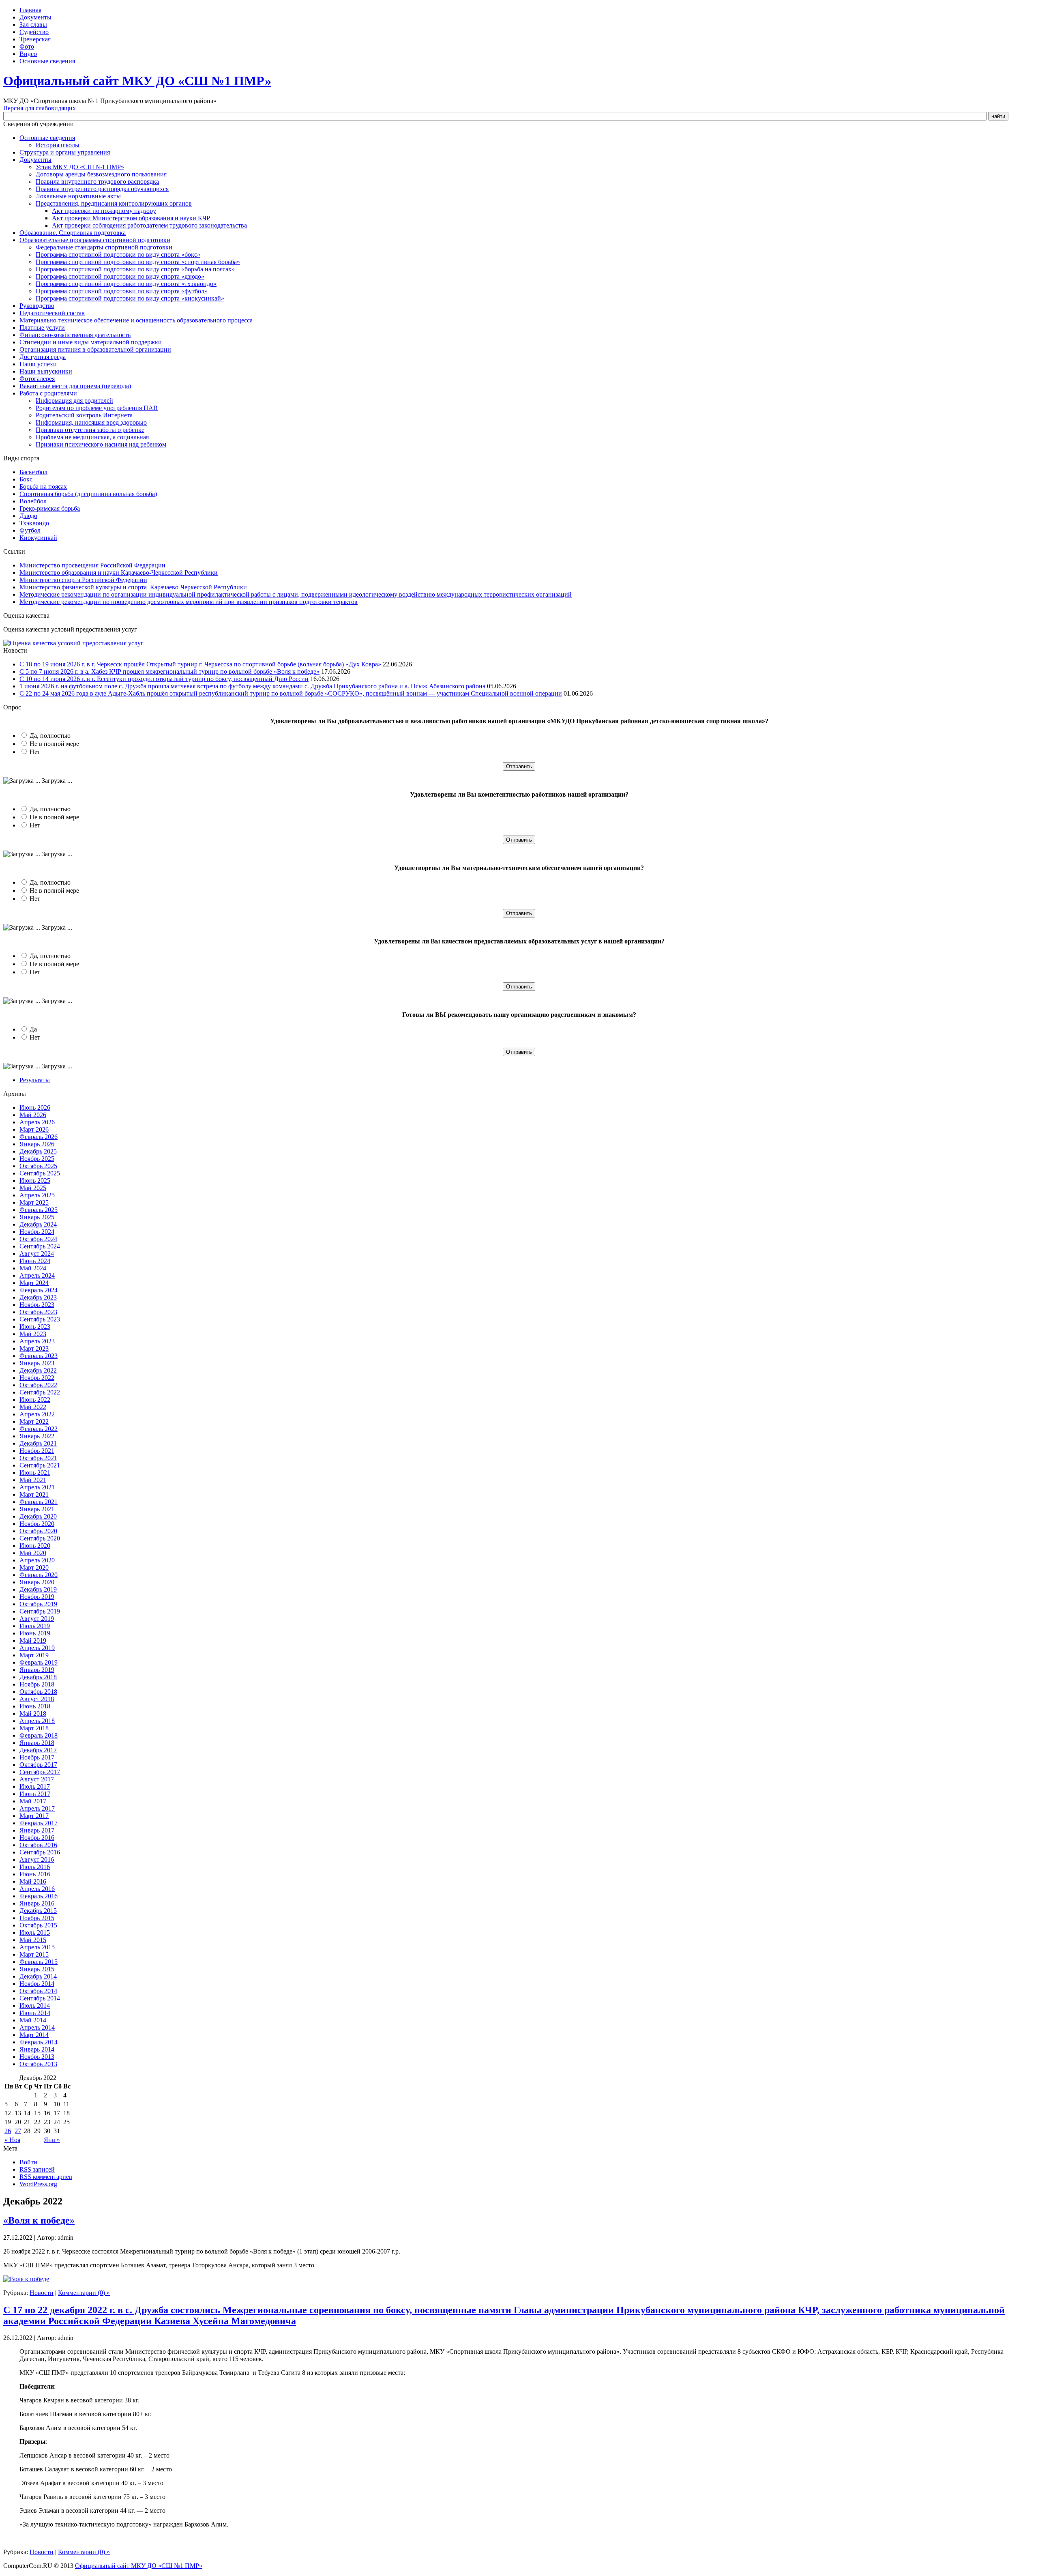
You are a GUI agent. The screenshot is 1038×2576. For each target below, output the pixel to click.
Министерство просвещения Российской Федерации (92, 565)
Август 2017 (37, 1779)
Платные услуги (42, 328)
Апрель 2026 (37, 1122)
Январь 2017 (37, 1830)
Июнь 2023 (35, 1327)
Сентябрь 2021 (40, 1465)
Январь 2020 (37, 1582)
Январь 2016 (37, 1903)
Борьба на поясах (43, 487)
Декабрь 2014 (38, 1976)
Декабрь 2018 (38, 1677)
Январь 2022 (37, 1436)
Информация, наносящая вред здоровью (91, 422)
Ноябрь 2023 (37, 1305)
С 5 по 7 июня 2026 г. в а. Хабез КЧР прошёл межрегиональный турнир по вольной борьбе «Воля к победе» (169, 671)
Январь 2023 (37, 1363)
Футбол (30, 530)
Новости (42, 2293)
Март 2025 (34, 1202)
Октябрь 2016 (38, 1845)
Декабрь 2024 (38, 1224)
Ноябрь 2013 (37, 2057)
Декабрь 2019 (38, 1589)
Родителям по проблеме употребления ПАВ (97, 408)
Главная (30, 10)
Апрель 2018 (37, 1721)
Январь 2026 (37, 1144)
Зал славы (33, 25)
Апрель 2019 (37, 1648)
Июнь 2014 (35, 2013)
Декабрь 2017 (38, 1750)
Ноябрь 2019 (37, 1597)
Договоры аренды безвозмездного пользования (101, 174)
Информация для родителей (74, 401)
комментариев (46, 2177)
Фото (27, 46)
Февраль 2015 (39, 1962)
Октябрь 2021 (38, 1458)
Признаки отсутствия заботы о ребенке (90, 430)
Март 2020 (34, 1567)
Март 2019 (34, 1655)
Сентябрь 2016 (40, 1852)
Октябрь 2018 (38, 1692)
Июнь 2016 (35, 1874)
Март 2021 (34, 1494)
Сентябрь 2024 (40, 1246)
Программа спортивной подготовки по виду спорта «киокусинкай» (130, 298)
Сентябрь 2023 (40, 1319)
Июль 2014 (35, 2006)
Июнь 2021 (35, 1473)
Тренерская (35, 39)
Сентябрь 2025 (40, 1173)
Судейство (34, 32)
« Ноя (12, 2140)
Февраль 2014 (39, 2042)
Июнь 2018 (35, 1706)
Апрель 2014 (37, 2027)
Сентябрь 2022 (40, 1392)
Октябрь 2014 (38, 1991)
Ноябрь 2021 (37, 1451)
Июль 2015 (35, 1933)
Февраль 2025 (39, 1210)
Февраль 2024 (39, 1290)
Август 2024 (37, 1254)
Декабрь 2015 (38, 1911)
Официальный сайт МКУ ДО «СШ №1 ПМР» (137, 81)
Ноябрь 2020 (37, 1524)
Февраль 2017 (39, 1823)
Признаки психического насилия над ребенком (101, 444)
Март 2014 (34, 2035)
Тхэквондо (34, 523)
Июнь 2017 (35, 1794)
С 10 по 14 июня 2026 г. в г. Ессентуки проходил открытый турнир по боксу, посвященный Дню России (164, 679)
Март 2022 (34, 1421)
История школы (58, 145)
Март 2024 (34, 1283)
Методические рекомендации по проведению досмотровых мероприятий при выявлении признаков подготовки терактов (189, 602)
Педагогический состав (52, 313)
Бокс (26, 479)
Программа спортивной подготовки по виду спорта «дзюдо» (120, 276)
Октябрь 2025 (38, 1166)
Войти (28, 2162)
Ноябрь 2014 (37, 1984)
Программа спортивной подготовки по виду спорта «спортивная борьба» (138, 262)
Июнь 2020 (35, 1546)
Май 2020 (33, 1553)
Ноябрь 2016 (37, 1838)
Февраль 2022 (39, 1429)
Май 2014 (33, 2020)
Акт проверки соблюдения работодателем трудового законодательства (149, 225)
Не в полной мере (54, 744)
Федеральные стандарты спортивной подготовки (104, 247)
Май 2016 (33, 1881)
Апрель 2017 (37, 1808)
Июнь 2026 (35, 1108)
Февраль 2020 (39, 1575)
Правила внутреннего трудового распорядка (97, 182)
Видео (28, 54)
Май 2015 (33, 1940)
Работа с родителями (48, 393)
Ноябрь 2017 (37, 1757)
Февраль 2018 (39, 1735)
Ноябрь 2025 (37, 1159)
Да (33, 1029)
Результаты (35, 1080)
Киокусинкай (38, 538)
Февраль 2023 (39, 1356)
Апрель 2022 (37, 1414)
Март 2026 (34, 1129)
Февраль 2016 (39, 1896)
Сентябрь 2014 (40, 1998)
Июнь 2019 (35, 1633)
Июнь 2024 (35, 1261)
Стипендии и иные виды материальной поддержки (91, 342)
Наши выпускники (46, 371)
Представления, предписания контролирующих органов (114, 203)
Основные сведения (47, 61)
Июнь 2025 (35, 1181)
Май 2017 (33, 1801)
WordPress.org (38, 2184)
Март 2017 (34, 1816)
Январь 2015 (37, 1969)
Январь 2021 (37, 1509)
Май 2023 (33, 1334)
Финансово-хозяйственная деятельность (75, 335)
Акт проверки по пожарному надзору (104, 211)
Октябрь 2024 (38, 1239)
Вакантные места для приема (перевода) (75, 386)
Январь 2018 (37, 1743)
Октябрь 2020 (38, 1531)
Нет (35, 752)
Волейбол (33, 501)
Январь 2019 (37, 1670)
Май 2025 (33, 1188)
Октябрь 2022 (38, 1385)
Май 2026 (33, 1115)
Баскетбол (33, 472)
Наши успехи (38, 364)
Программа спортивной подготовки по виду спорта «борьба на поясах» (135, 269)
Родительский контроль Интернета (84, 415)
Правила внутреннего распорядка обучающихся (102, 189)
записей (37, 2169)
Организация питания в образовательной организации (95, 349)
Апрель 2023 (37, 1341)
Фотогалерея (37, 379)
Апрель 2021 (37, 1487)
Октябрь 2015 (38, 1925)
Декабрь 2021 (38, 1443)
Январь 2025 (37, 1217)
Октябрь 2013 (38, 2064)
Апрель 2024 (37, 1275)
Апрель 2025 (37, 1195)
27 (18, 2131)
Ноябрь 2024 (37, 1232)
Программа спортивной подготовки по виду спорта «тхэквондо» (126, 284)
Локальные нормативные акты (78, 196)
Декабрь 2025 (38, 1151)
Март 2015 (34, 1954)
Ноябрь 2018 (37, 1684)
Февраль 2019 (39, 1662)
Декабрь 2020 (38, 1516)
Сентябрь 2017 (40, 1772)
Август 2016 (37, 1859)
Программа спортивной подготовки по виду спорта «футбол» (122, 291)
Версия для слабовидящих (40, 108)
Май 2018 (33, 1713)
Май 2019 (33, 1640)
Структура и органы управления (65, 152)
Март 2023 (34, 1348)
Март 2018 (34, 1728)
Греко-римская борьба (50, 508)
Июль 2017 (35, 1786)
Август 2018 (37, 1699)
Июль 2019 (35, 1626)
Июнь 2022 (35, 1400)
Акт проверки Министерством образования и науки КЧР (131, 218)
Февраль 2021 (39, 1502)
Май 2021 (33, 1480)
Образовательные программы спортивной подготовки (95, 240)
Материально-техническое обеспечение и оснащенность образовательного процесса (136, 320)
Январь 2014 (37, 2049)
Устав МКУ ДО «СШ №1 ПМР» (80, 167)
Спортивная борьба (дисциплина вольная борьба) (88, 494)
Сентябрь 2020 (40, 1538)
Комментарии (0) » (84, 2293)
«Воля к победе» (39, 2220)
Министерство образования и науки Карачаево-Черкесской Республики (119, 573)
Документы (35, 17)
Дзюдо (28, 516)
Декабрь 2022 (38, 1370)
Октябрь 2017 (38, 1765)
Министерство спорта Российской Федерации (83, 580)
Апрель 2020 (37, 1560)
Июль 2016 (35, 1867)
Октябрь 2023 (38, 1312)
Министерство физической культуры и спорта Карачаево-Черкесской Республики (133, 587)
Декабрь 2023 (38, 1297)
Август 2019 (37, 1619)
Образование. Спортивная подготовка (73, 233)
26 (8, 2131)
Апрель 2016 (37, 1889)
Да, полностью (50, 736)
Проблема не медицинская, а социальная (92, 437)
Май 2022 (33, 1407)
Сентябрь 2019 (40, 1611)
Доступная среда (43, 357)
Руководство (37, 306)
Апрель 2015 (37, 1947)
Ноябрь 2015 (37, 1918)
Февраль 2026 (39, 1137)
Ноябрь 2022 (37, 1378)
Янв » (52, 2140)
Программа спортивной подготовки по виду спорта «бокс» (118, 255)
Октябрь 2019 (38, 1604)
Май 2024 (33, 1268)
